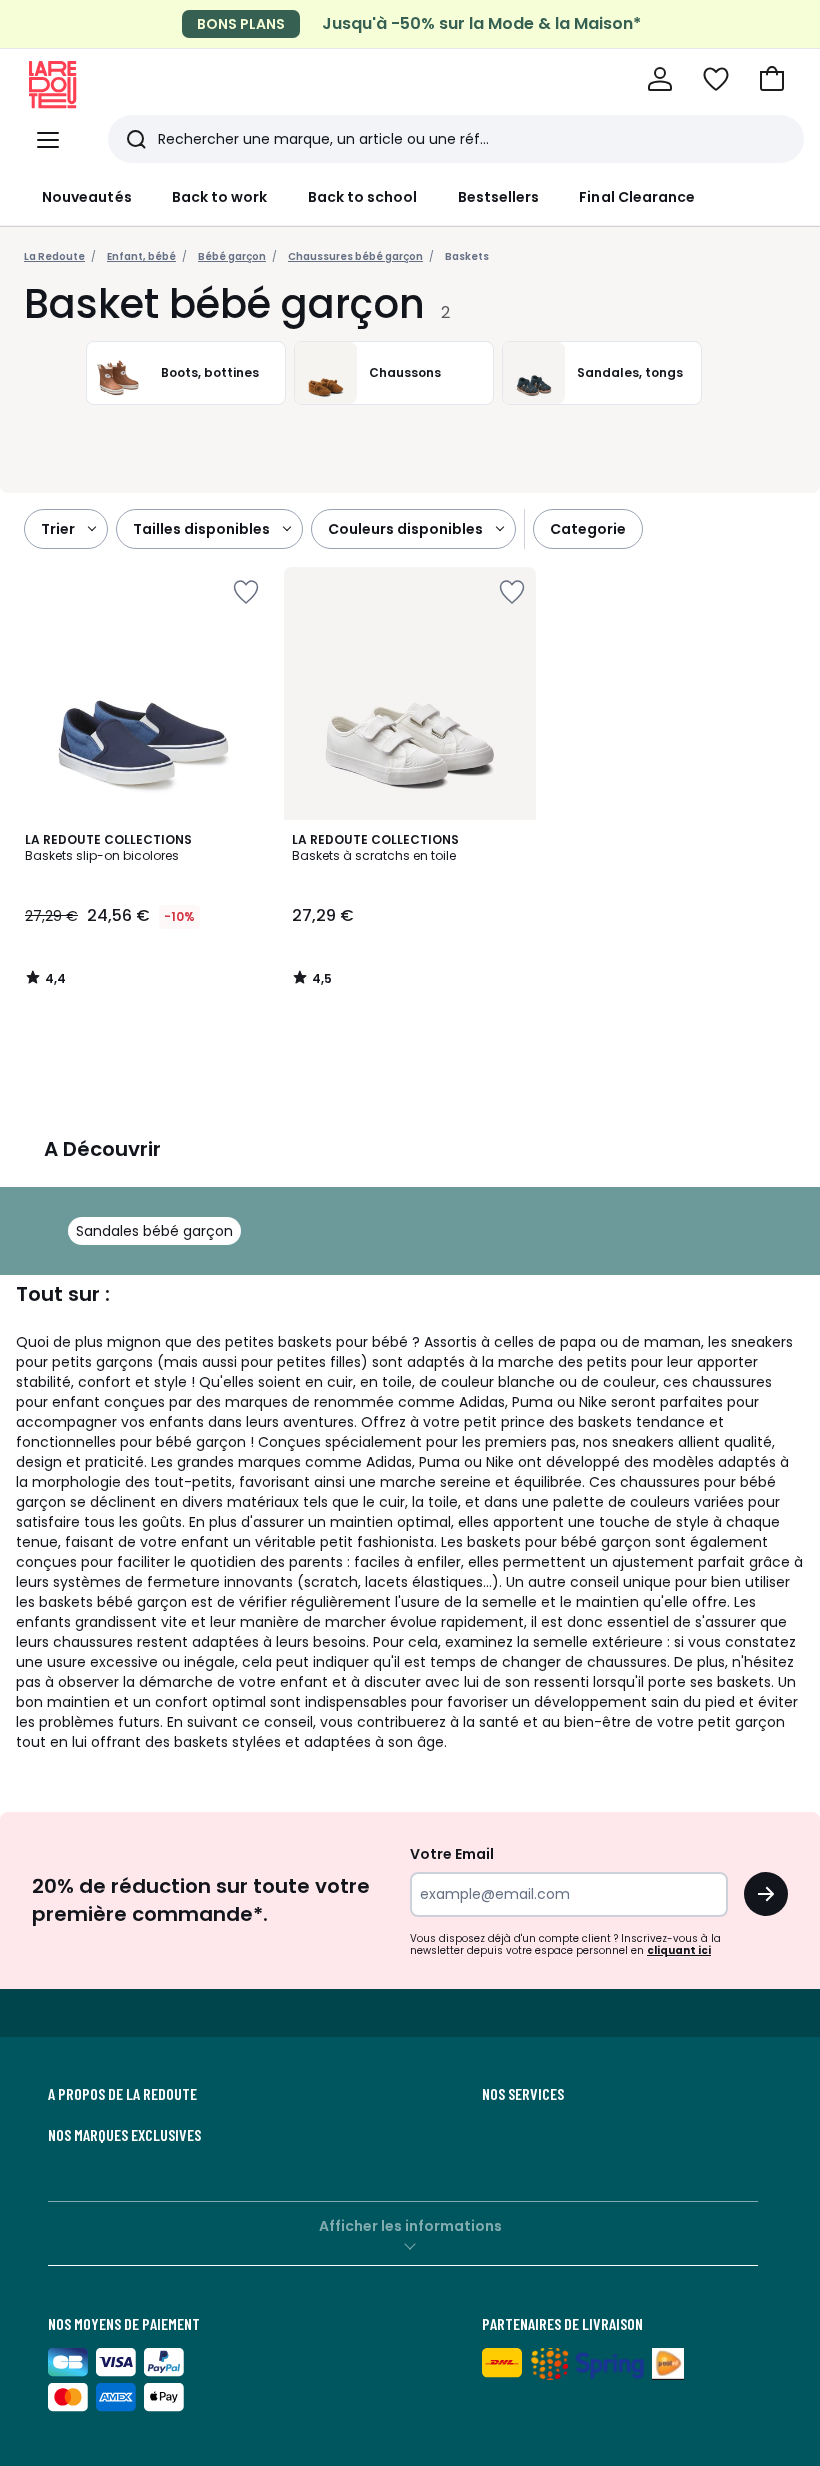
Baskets (467, 256)
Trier (58, 529)
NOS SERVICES (523, 2094)
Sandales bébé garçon (154, 1231)
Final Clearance (637, 197)
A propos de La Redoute (122, 2094)
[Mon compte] (660, 79)
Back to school (363, 197)
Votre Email (452, 1854)
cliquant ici (679, 1950)
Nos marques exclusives (124, 2135)
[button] (772, 79)
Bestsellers (499, 197)
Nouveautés (87, 197)
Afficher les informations (410, 2226)
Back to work (220, 197)
